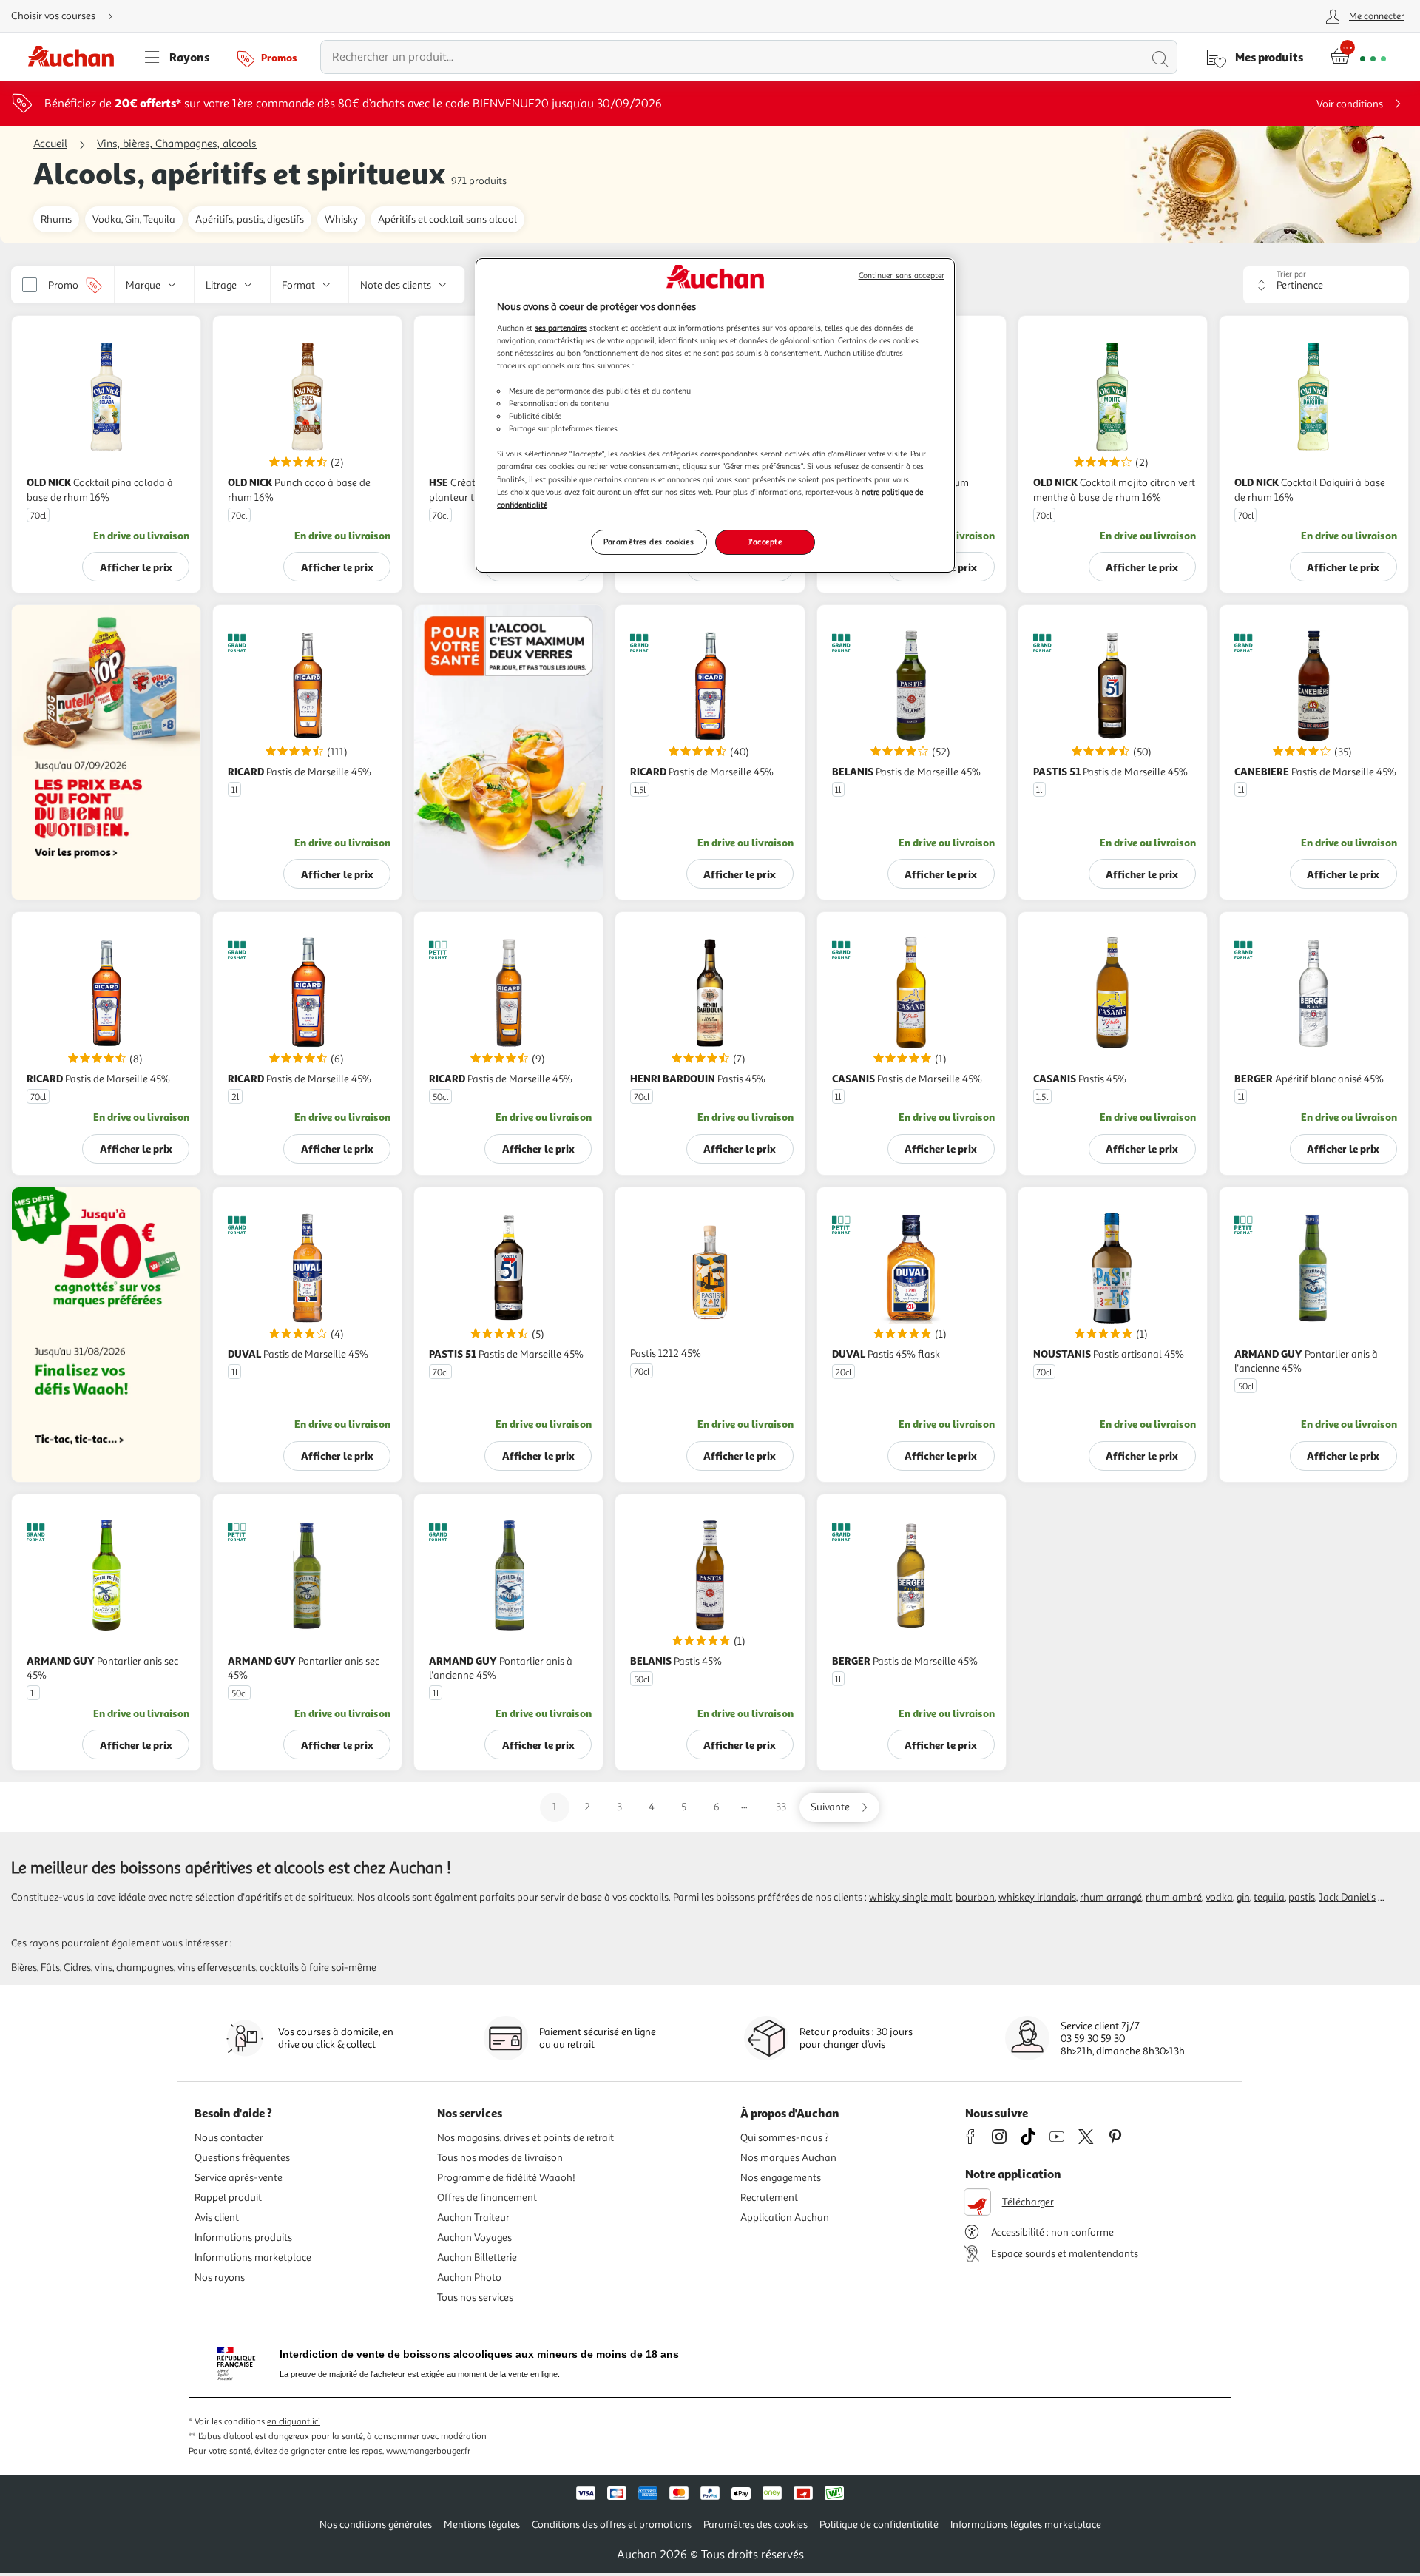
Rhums (56, 219)
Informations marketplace (253, 2258)
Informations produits (243, 2238)
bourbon (975, 1897)
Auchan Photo (469, 2277)
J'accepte (765, 542)
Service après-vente (239, 2178)
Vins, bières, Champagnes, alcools (177, 144)
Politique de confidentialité (879, 2525)
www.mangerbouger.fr (428, 2451)
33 (781, 1807)
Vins (104, 1968)
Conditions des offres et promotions (612, 2525)
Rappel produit (228, 2198)
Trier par (1291, 274)
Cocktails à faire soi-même (318, 1968)
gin (1243, 1897)
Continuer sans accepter (902, 276)
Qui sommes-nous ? (785, 2138)
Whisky (341, 219)
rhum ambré (1174, 1897)
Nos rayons (220, 2277)
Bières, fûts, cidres (51, 1968)
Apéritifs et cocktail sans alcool (447, 219)
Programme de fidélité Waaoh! (506, 2178)
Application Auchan (785, 2218)
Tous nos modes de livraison (500, 2158)
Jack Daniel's (1347, 1897)
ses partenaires (561, 328)
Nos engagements (781, 2178)
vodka (1219, 1897)
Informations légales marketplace (1026, 2525)
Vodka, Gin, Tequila (134, 219)
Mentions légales (482, 2525)
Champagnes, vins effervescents (186, 1968)
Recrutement (769, 2198)
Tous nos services (475, 2297)
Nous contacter (229, 2138)
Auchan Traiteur (473, 2218)
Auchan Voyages (474, 2238)
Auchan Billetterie (477, 2258)
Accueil (50, 144)
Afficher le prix (136, 567)
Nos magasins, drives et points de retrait (525, 2138)
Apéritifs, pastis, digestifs (250, 219)
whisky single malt (910, 1897)
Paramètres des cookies (649, 542)
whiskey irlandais (1037, 1897)
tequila (1269, 1897)
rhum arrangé (1111, 1897)
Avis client (217, 2218)
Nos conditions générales (376, 2525)
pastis (1302, 1897)
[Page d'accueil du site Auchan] (76, 57)
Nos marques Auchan (788, 2158)
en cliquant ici (294, 2422)
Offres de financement (487, 2198)
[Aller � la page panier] (1358, 57)
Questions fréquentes (242, 2158)
